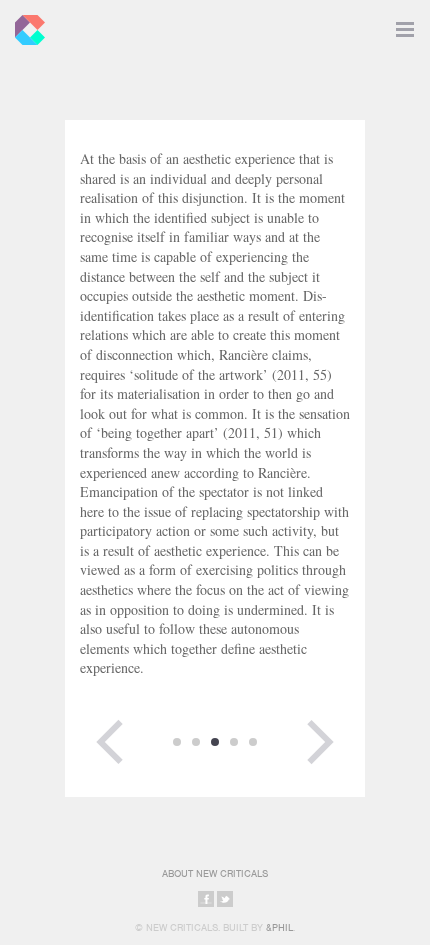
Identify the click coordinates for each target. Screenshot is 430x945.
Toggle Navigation (405, 25)
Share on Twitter (225, 899)
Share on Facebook (206, 899)
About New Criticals (215, 873)
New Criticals (25, 25)
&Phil (279, 927)
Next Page (320, 742)
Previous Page (110, 742)
